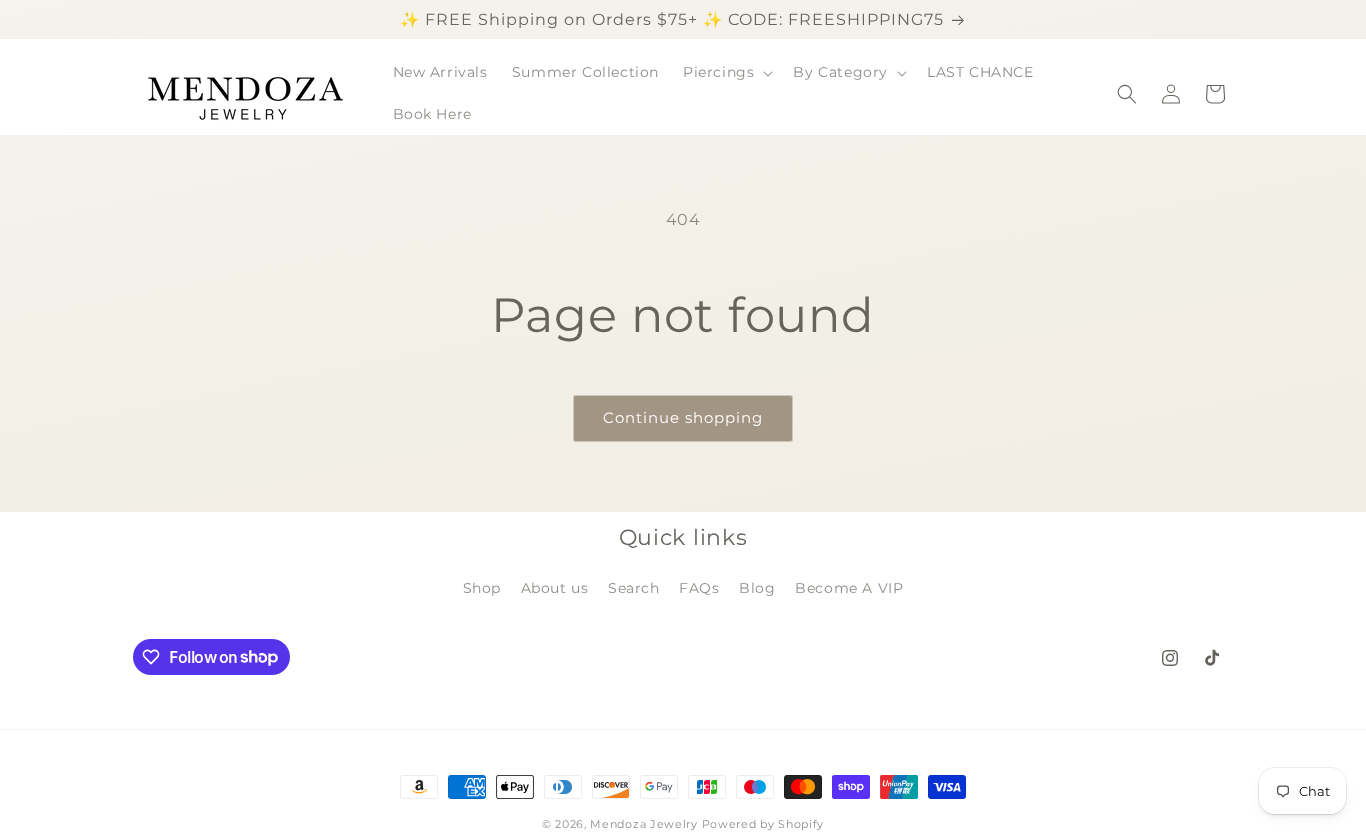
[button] (726, 72)
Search (634, 588)
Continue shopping (683, 417)
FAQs (699, 588)
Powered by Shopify (763, 824)
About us (555, 588)
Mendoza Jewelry (644, 824)
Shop (482, 588)
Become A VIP (849, 588)
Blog (757, 588)
